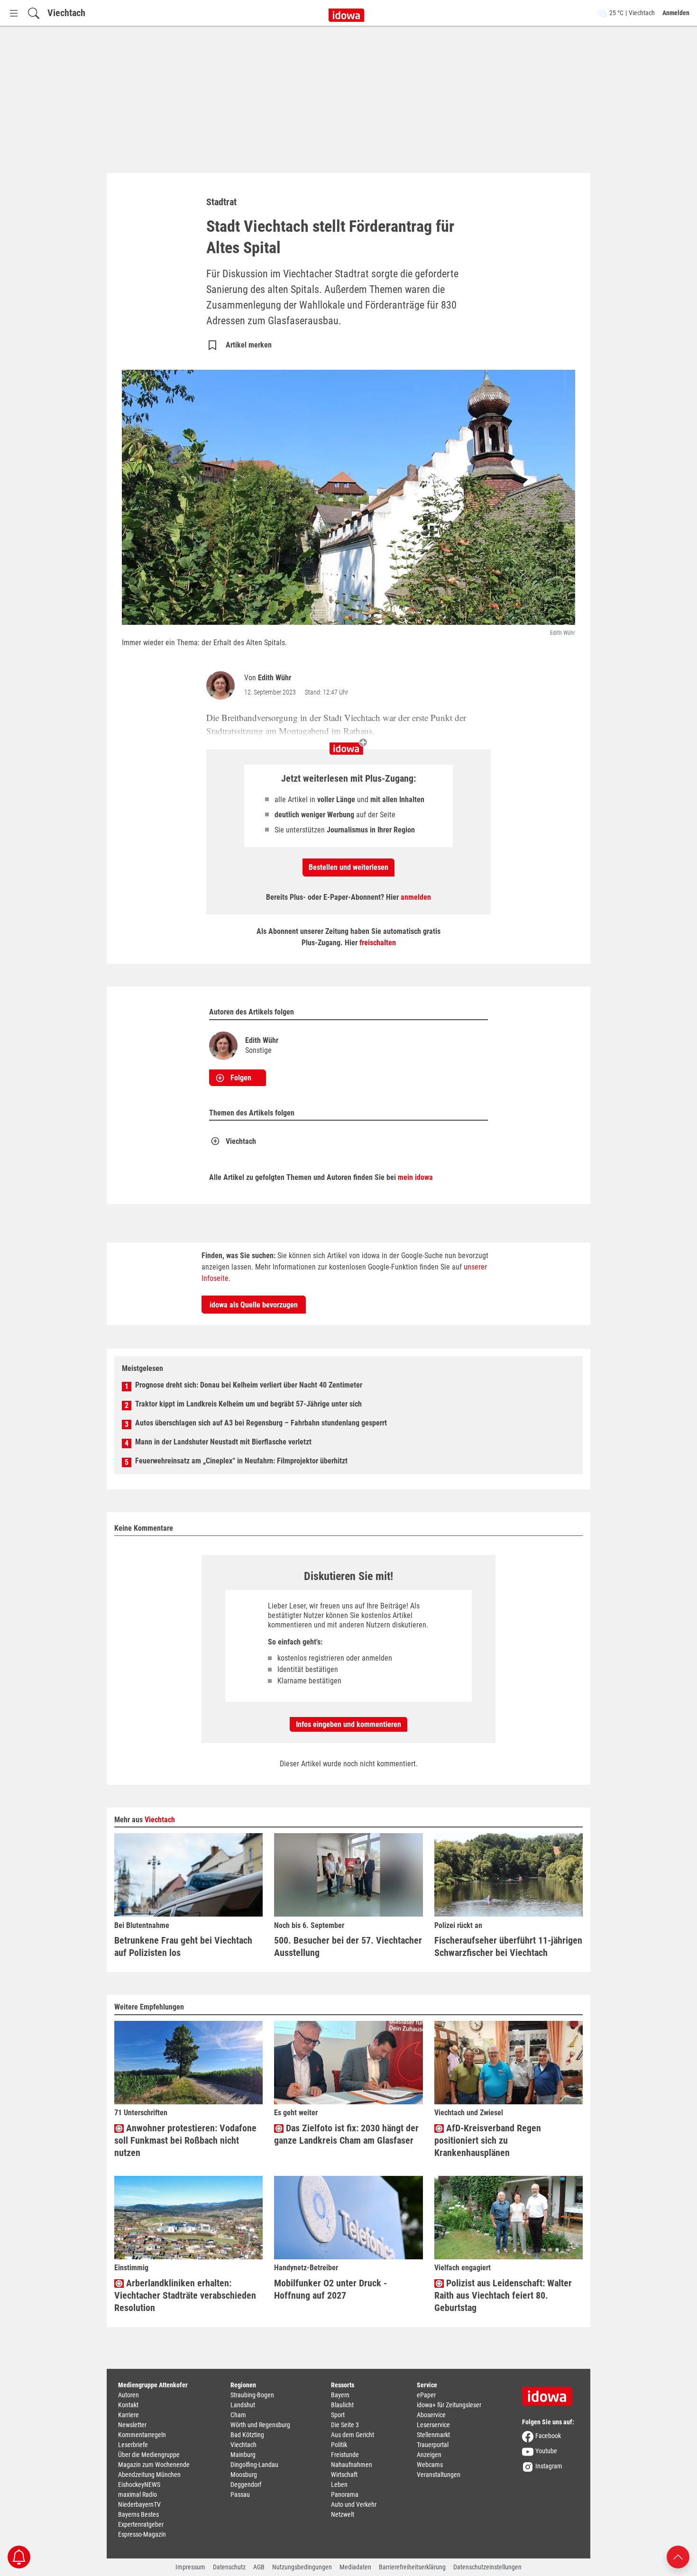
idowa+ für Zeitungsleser (449, 2405)
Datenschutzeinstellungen (487, 2567)
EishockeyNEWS (139, 2485)
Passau (240, 2494)
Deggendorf (246, 2485)
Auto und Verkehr (354, 2504)
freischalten (378, 943)
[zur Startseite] (550, 2393)
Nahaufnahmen (352, 2465)
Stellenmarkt (433, 2435)
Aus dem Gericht (353, 2435)
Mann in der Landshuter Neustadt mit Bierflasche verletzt (223, 1442)
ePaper (426, 2395)
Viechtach (66, 13)
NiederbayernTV (139, 2504)
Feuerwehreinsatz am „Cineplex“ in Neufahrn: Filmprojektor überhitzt (241, 1461)
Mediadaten (355, 2567)
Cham (238, 2415)
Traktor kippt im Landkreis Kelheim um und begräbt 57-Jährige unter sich (248, 1404)
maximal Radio (138, 2494)
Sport (338, 2415)
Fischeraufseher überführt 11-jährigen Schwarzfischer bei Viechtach (508, 1946)
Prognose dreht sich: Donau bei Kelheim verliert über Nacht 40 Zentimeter (249, 1385)
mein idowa (415, 1177)
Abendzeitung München (149, 2475)
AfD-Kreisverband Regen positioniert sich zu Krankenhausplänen (488, 2140)
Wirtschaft (344, 2475)
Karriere (128, 2415)
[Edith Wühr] (222, 685)
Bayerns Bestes (138, 2514)
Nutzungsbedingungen (302, 2567)
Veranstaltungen (439, 2475)
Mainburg (243, 2455)
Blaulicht (342, 2405)
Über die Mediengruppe (149, 2455)
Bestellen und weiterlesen (348, 867)
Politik (339, 2445)
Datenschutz (229, 2567)
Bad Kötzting (247, 2435)
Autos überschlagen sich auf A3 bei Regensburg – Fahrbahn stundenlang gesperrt (261, 1423)
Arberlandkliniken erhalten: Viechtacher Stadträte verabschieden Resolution (185, 2295)
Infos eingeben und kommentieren (348, 1724)
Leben (339, 2485)
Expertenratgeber (141, 2524)
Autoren (128, 2395)
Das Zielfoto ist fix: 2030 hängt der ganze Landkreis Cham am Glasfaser (346, 2134)
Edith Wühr (275, 678)
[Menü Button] (14, 13)
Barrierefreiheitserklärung (412, 2567)
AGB (259, 2567)
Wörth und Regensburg (260, 2425)
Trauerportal (433, 2445)
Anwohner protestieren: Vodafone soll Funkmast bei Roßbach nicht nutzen (185, 2140)
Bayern (340, 2395)
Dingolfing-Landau (254, 2465)
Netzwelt (343, 2514)
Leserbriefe (133, 2445)
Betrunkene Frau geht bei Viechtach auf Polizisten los (183, 1946)
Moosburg (244, 2475)
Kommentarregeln (142, 2435)
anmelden (416, 897)
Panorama (345, 2494)
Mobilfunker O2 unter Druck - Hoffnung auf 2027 (330, 2289)
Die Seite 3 (345, 2425)
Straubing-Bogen (252, 2395)
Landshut (243, 2405)
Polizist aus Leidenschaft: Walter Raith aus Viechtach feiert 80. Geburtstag (503, 2295)
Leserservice (433, 2425)
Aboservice (431, 2415)
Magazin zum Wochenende (154, 2465)
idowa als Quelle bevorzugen (254, 1305)
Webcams (430, 2465)
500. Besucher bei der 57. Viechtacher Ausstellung (348, 1946)
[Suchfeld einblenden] (34, 13)
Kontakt (128, 2405)
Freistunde (345, 2455)
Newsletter (132, 2425)
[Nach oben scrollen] (678, 2556)
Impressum (190, 2567)
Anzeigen (429, 2455)
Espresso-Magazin (142, 2534)
